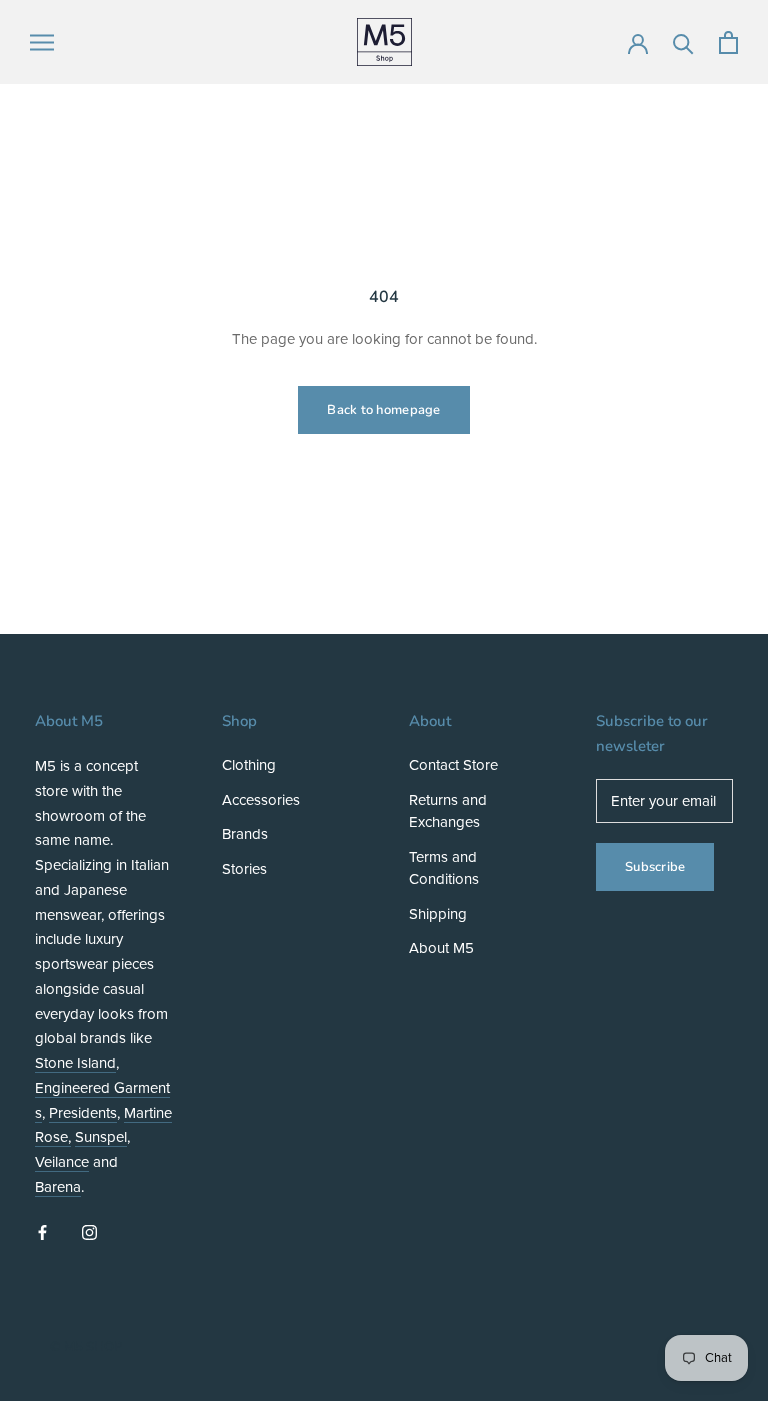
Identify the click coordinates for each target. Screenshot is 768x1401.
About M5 (441, 948)
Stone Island (75, 1063)
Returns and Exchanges (448, 811)
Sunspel (101, 1137)
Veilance (62, 1162)
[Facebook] (42, 1232)
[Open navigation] (42, 42)
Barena (58, 1187)
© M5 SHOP (86, 1347)
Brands (245, 834)
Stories (244, 869)
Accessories (261, 800)
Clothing (249, 765)
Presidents (83, 1113)
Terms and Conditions (444, 868)
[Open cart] (728, 42)
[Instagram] (89, 1232)
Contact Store (453, 765)
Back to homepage (383, 410)
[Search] (683, 42)
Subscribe (655, 867)
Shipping (438, 914)
